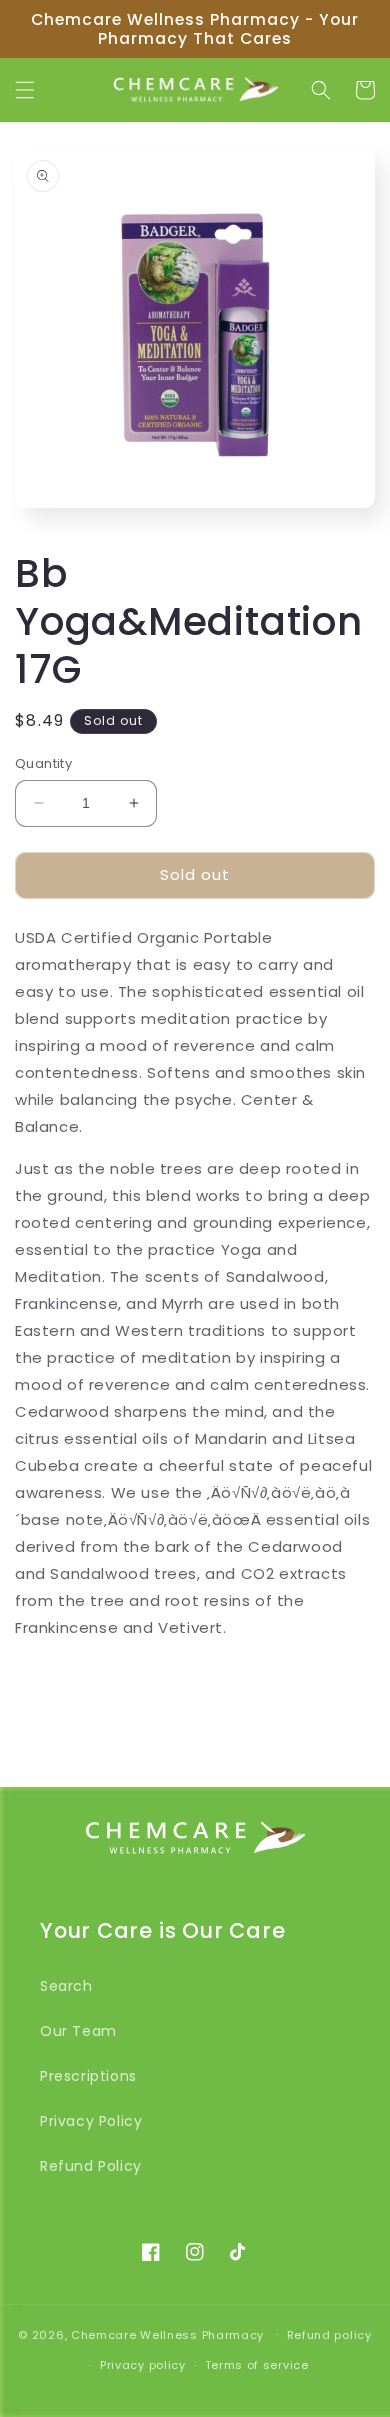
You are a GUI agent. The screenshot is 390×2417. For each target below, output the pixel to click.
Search (66, 1986)
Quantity (43, 763)
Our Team (78, 2031)
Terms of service (257, 2365)
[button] (25, 90)
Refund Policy (91, 2166)
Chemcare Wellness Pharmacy (167, 2334)
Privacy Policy (91, 2121)
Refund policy (329, 2335)
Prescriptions (88, 2076)
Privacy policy (143, 2365)
